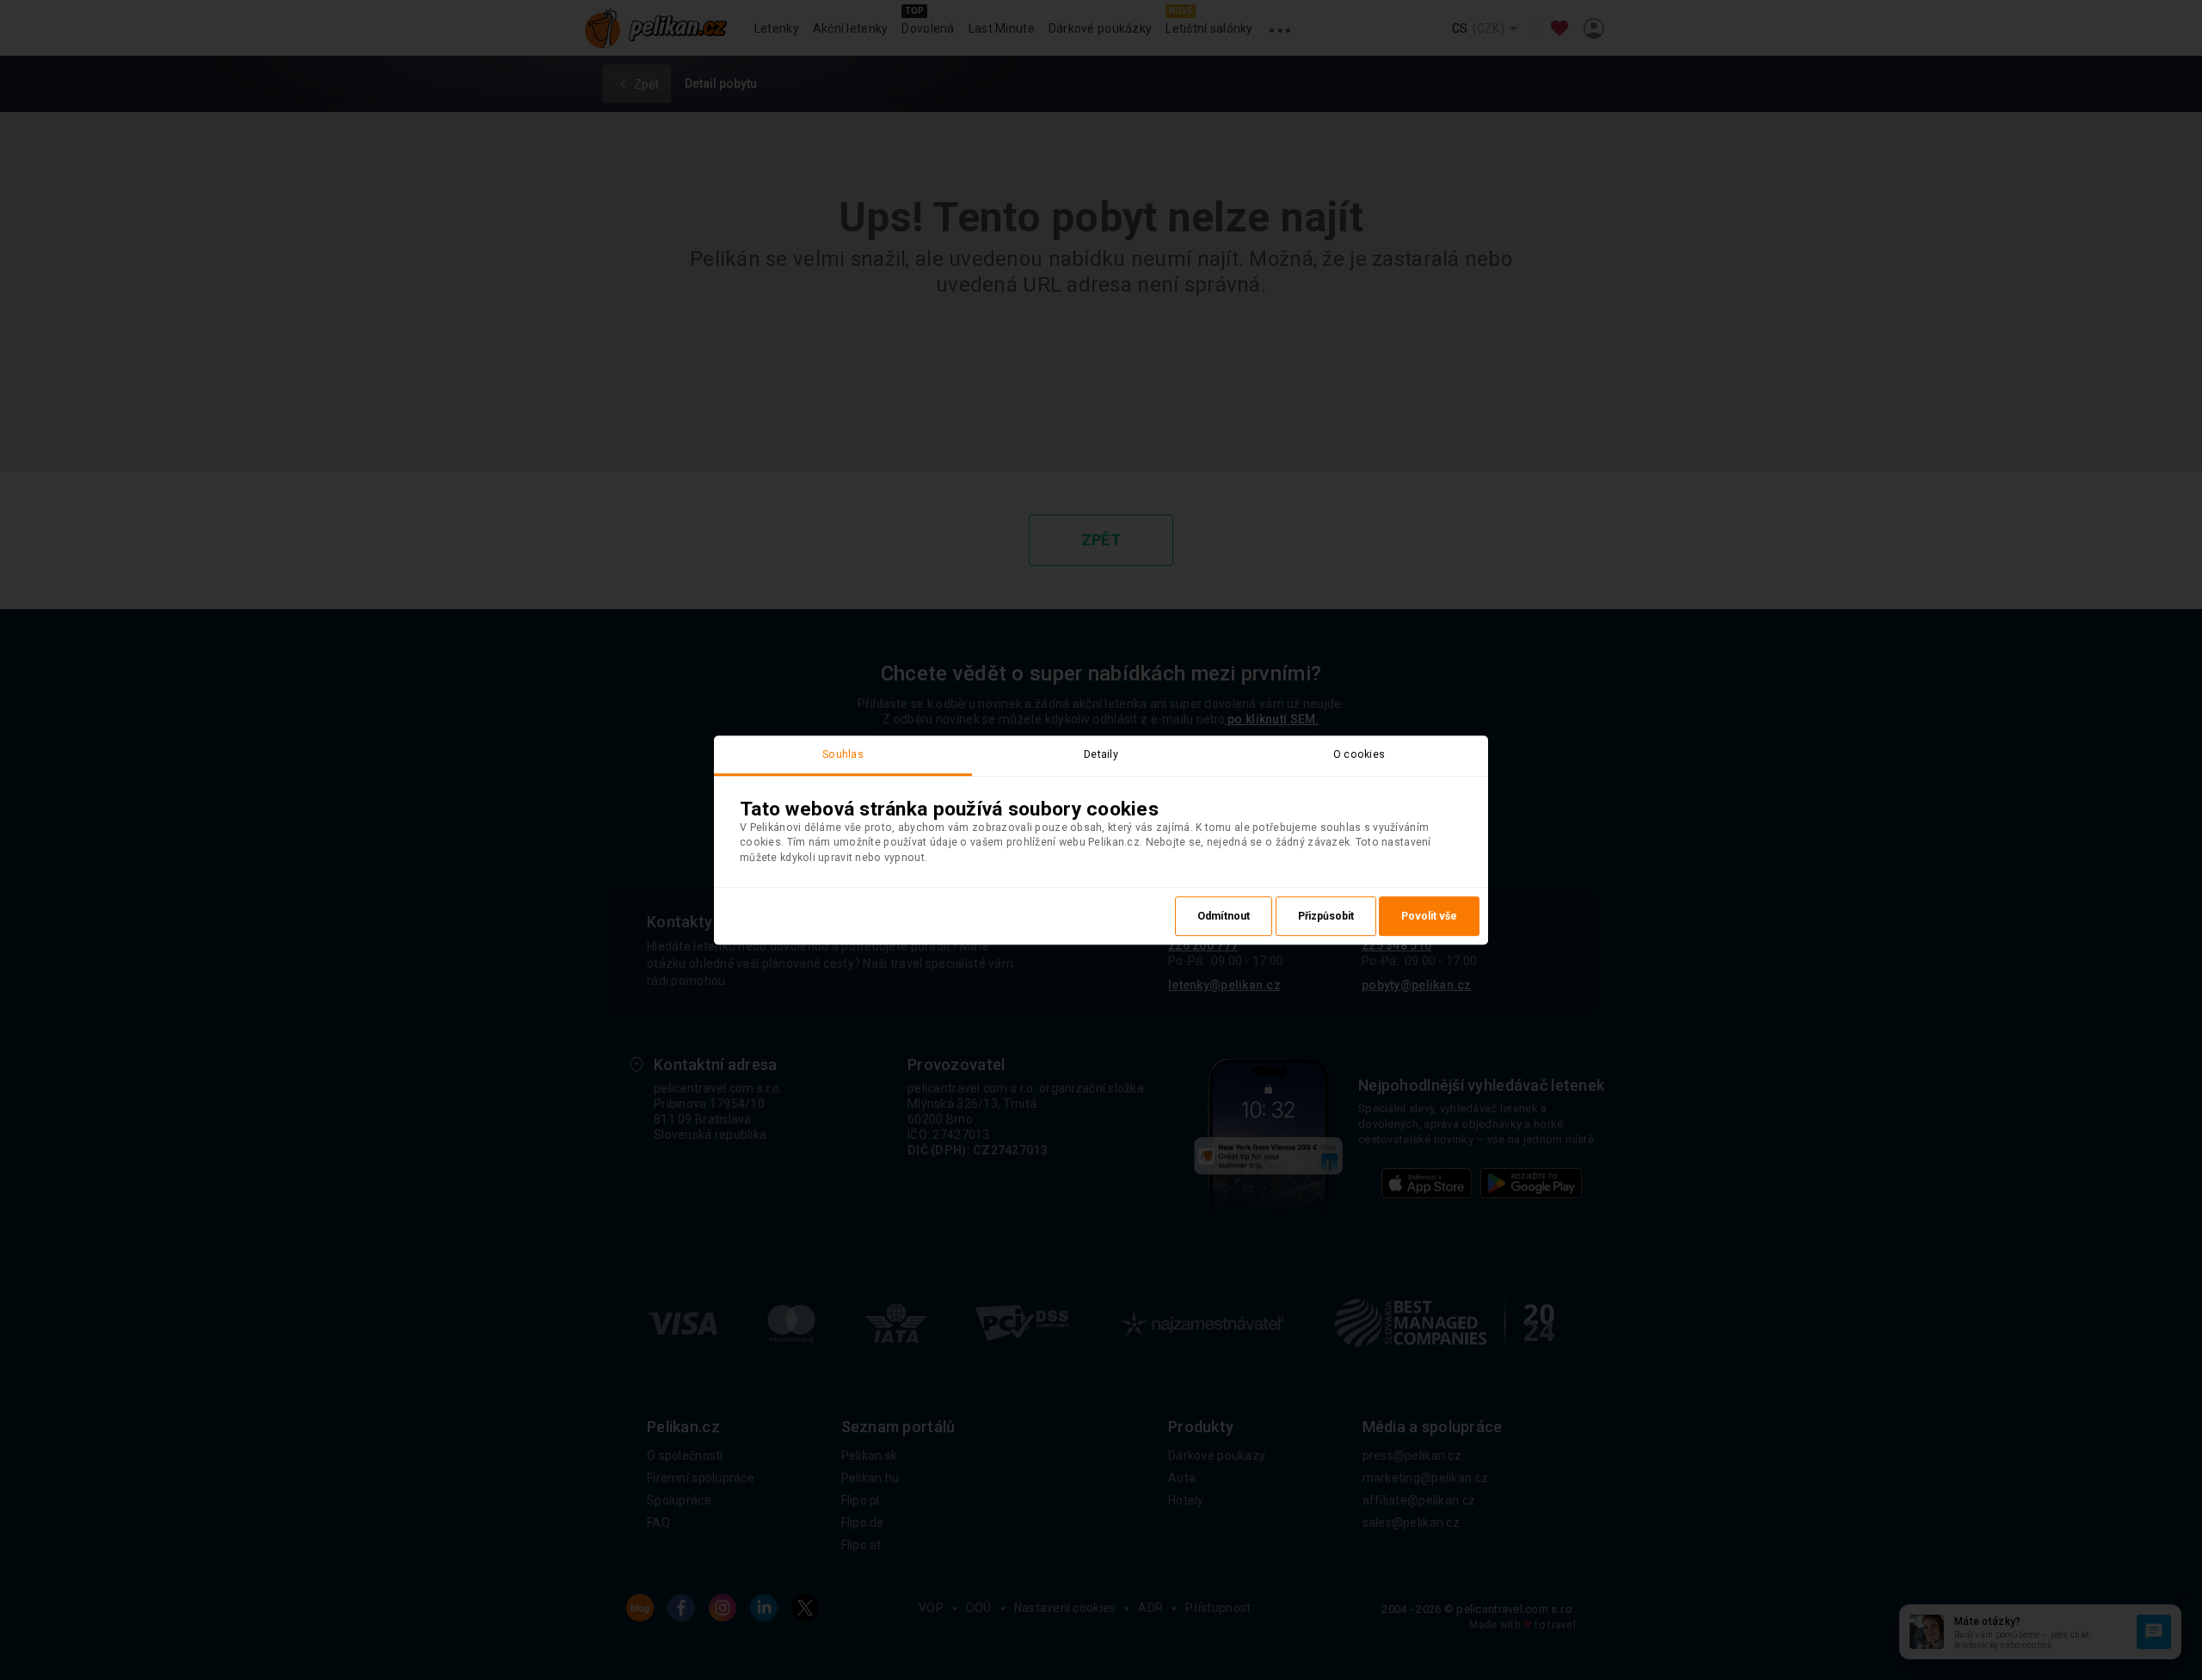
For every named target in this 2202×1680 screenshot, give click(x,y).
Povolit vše (1429, 916)
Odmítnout (1224, 916)
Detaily (1101, 754)
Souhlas (843, 754)
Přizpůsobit (1326, 916)
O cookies (1359, 754)
